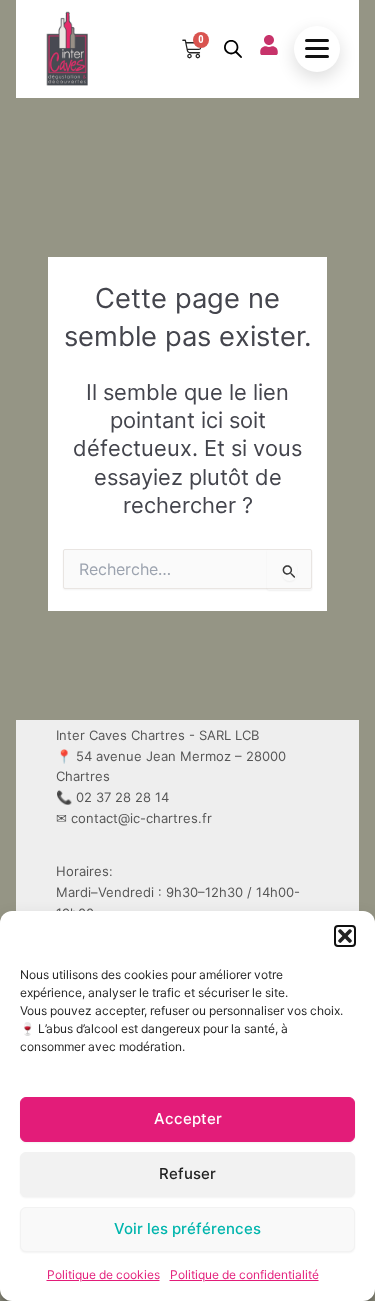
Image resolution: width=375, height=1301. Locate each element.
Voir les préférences (187, 1228)
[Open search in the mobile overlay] (231, 49)
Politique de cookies (103, 1274)
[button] (345, 936)
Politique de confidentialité (244, 1274)
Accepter (188, 1118)
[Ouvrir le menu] (317, 49)
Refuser (187, 1173)
